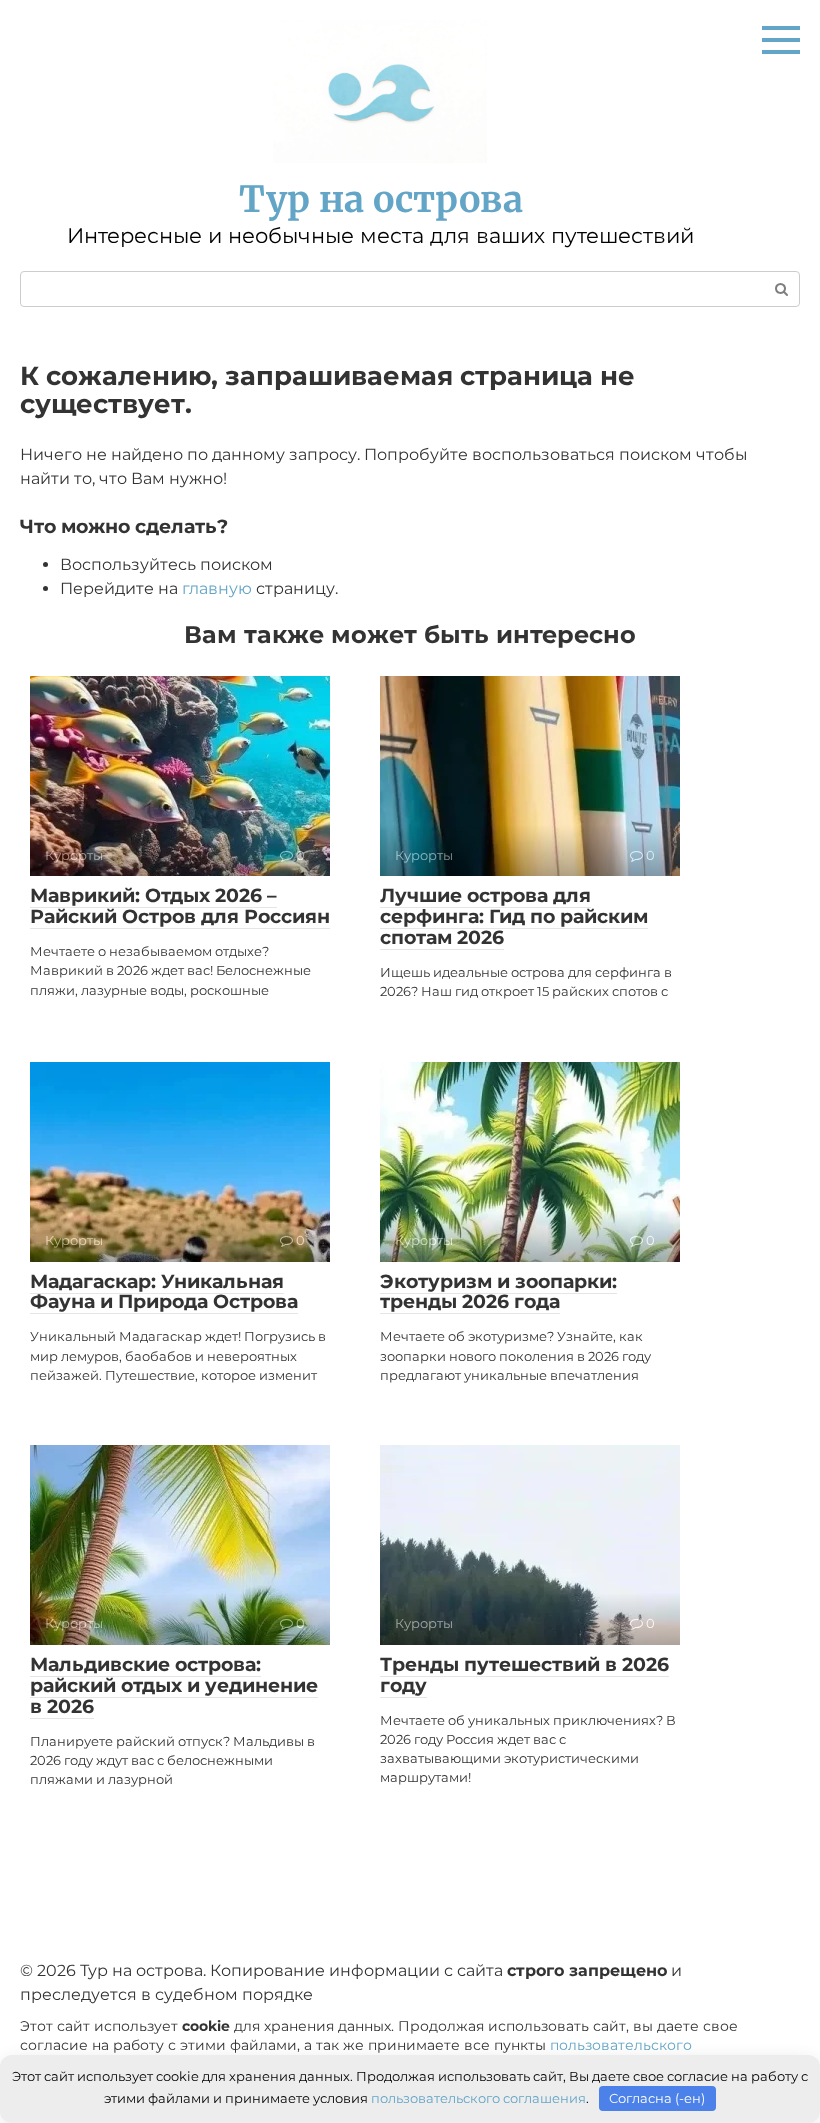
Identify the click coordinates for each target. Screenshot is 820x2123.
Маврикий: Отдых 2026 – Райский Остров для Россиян (180, 906)
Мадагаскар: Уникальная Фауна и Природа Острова (164, 1292)
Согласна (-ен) (657, 2098)
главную (217, 588)
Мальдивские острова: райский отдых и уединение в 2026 (174, 1685)
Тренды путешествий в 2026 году (524, 1675)
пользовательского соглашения (478, 2098)
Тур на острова (381, 199)
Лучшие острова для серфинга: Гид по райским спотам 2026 (514, 916)
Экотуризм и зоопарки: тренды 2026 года (498, 1292)
